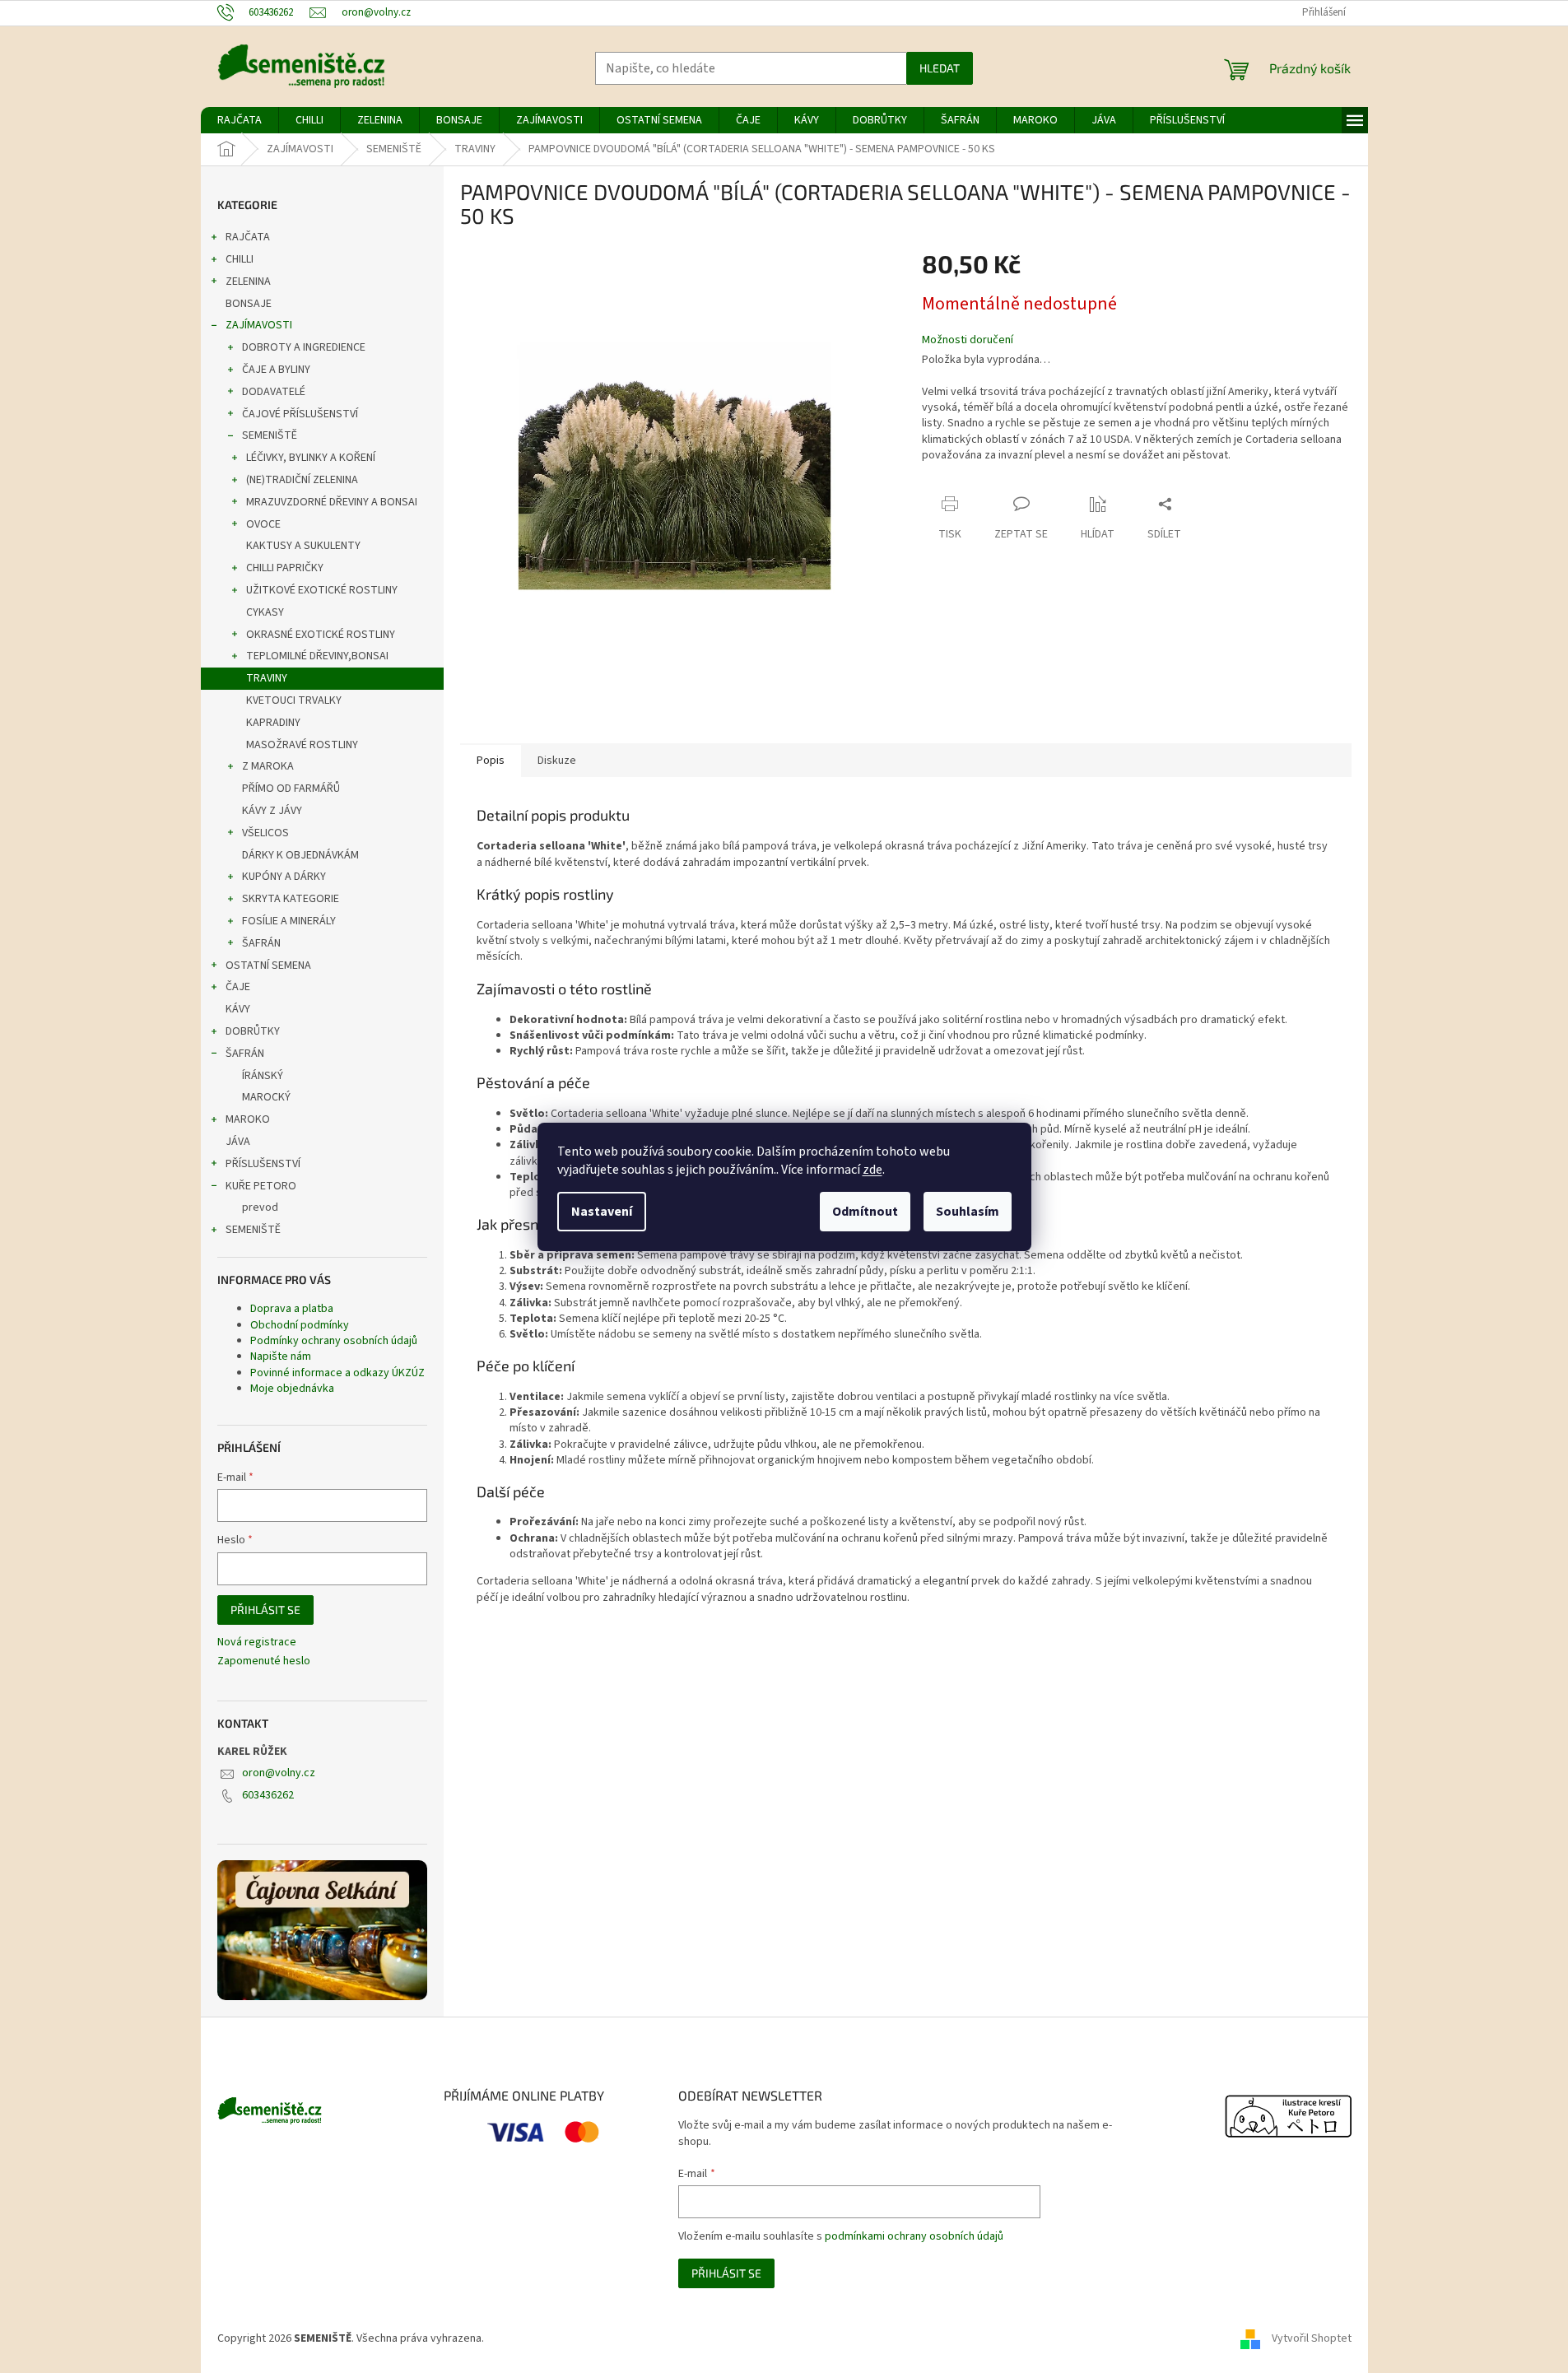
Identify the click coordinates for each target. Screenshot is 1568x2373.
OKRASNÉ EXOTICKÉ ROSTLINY (321, 635)
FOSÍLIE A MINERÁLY (289, 921)
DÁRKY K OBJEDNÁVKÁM (300, 855)
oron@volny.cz (279, 1773)
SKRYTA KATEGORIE (291, 899)
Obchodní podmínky (300, 1325)
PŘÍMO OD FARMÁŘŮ (291, 789)
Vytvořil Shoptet (1312, 2339)
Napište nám (281, 1356)
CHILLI (240, 259)
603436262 (268, 1795)
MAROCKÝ (266, 1097)
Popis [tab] (491, 761)
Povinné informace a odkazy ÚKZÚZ (337, 1373)
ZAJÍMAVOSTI (259, 325)
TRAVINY (267, 678)
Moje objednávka (292, 1389)
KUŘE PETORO (261, 1186)
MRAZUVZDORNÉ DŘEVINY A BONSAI (332, 502)
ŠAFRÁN (261, 943)
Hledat (940, 68)
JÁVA (238, 1142)
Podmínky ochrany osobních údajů (334, 1341)
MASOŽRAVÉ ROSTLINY (302, 745)
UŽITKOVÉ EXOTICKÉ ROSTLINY (322, 590)
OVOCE (263, 524)
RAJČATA (248, 237)
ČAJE (238, 987)
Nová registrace (257, 1642)
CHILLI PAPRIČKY (285, 568)
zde (872, 1170)
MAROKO (248, 1119)
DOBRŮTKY (253, 1031)
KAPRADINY (273, 723)
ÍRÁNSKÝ (263, 1076)
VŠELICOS (265, 833)
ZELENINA (248, 282)
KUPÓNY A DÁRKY (284, 877)
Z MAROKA (268, 766)
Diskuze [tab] (557, 761)
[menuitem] (240, 120)
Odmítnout (865, 1212)
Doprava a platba (292, 1309)
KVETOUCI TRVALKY (294, 700)
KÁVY (238, 1009)
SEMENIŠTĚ (270, 435)
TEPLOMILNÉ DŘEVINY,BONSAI (317, 656)
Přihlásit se (265, 1610)
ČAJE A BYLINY (276, 370)
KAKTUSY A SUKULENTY (303, 546)
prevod (260, 1207)
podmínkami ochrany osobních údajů (914, 2236)
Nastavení (602, 1212)
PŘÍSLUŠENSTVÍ (263, 1164)
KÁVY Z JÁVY (272, 811)
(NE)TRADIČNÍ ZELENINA (302, 480)
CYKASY (265, 612)
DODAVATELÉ (274, 392)
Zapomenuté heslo (264, 1661)
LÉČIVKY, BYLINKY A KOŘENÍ (311, 458)
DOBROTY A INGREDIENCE (304, 347)
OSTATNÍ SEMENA (268, 965)
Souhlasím (968, 1212)
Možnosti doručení (968, 340)
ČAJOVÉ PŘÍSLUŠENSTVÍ (300, 414)
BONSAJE (249, 304)
